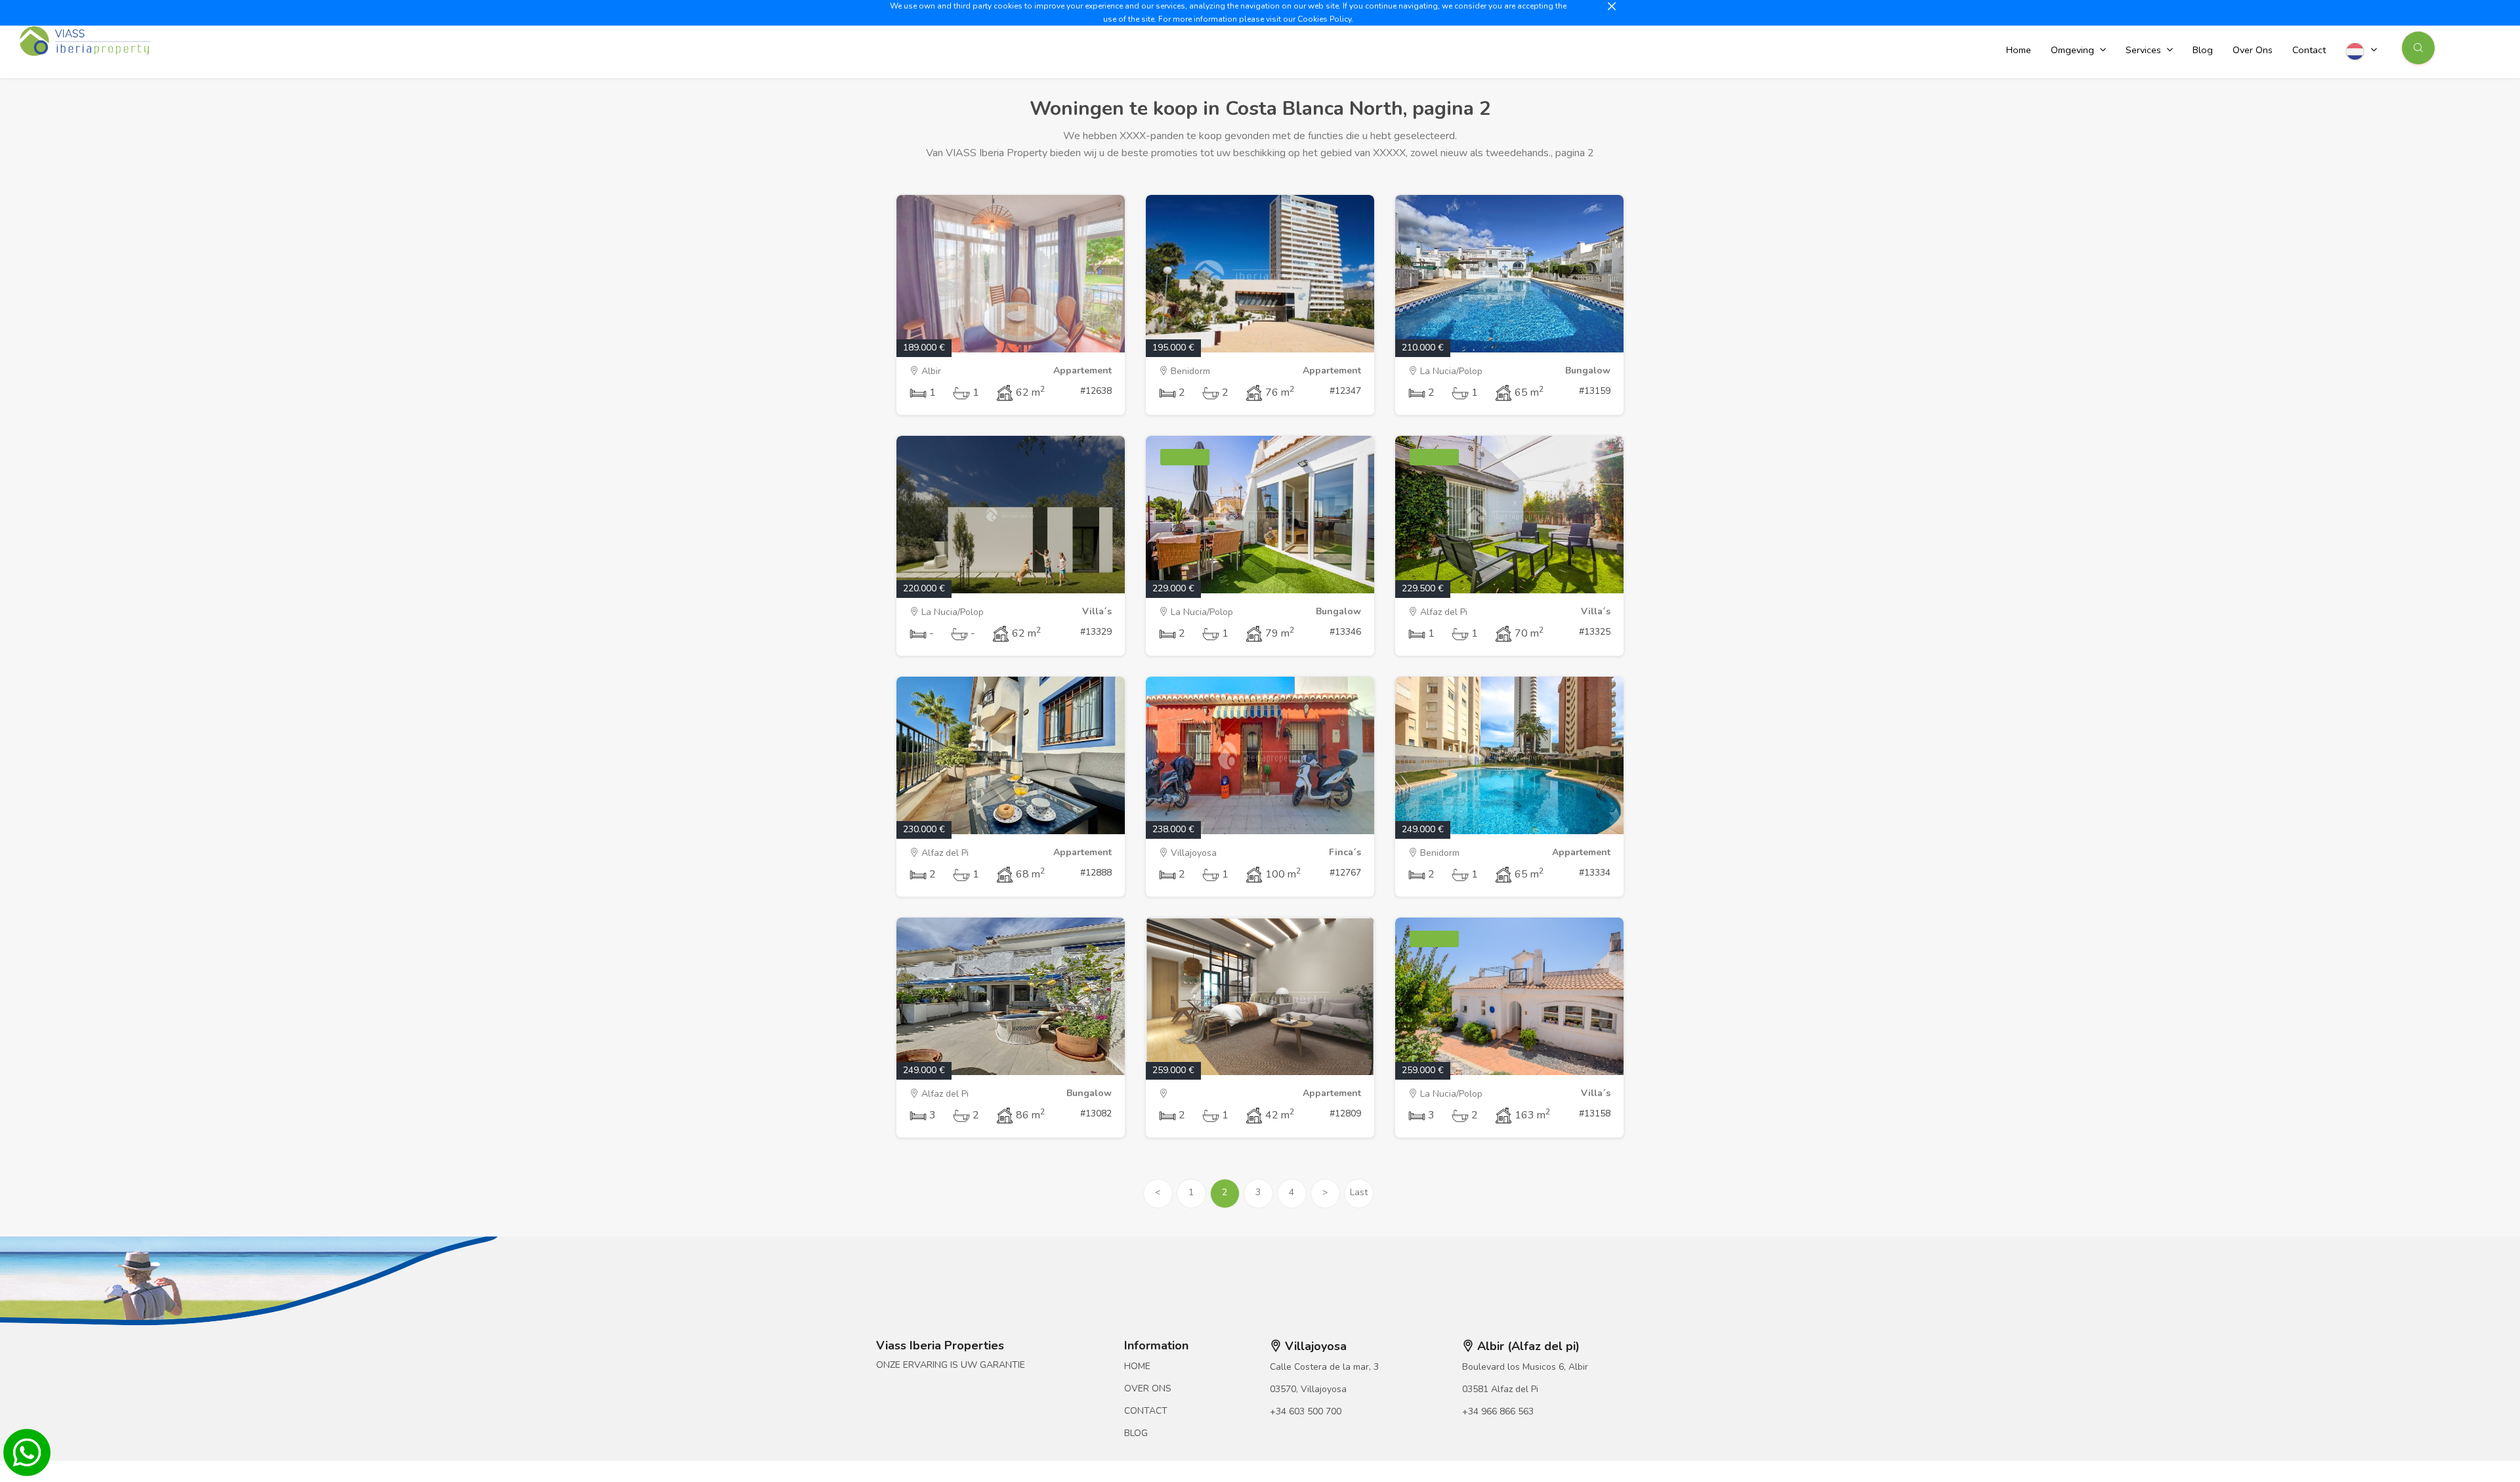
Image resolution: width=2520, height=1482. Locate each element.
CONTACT (1146, 1411)
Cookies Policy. (1325, 19)
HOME (1137, 1366)
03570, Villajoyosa (1308, 1389)
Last (1359, 1192)
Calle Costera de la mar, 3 (1324, 1367)
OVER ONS (1148, 1388)
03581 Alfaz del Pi (1500, 1389)
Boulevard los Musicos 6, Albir (1525, 1367)
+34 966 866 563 (1498, 1411)
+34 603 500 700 (1306, 1411)
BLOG (1136, 1433)
